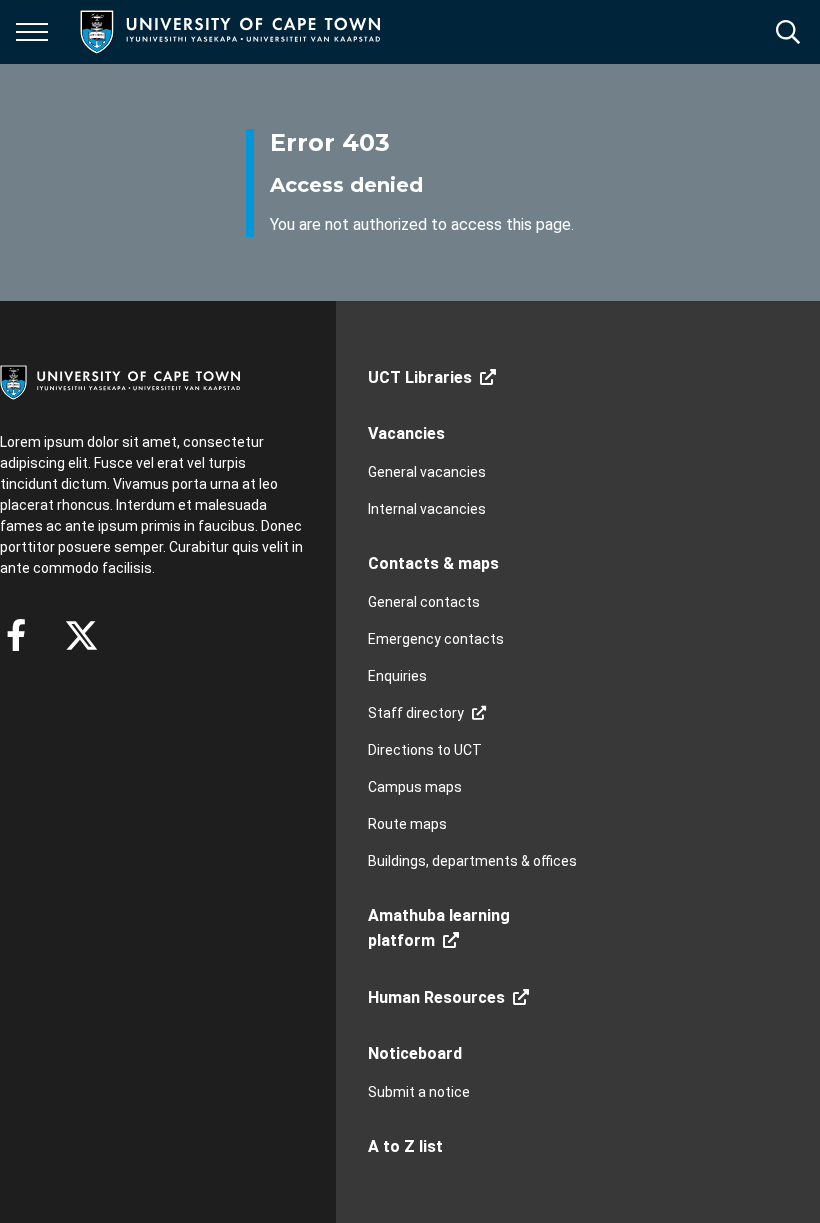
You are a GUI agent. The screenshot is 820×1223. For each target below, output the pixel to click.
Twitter (81, 635)
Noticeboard (415, 1053)
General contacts (424, 602)
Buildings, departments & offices (472, 861)
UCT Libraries (420, 377)
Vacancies (406, 433)
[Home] (120, 381)
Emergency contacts (436, 639)
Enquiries (397, 676)
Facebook (16, 635)
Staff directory (416, 713)
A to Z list (405, 1146)
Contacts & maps (433, 563)
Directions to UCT (425, 750)
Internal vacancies (427, 509)
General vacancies (427, 472)
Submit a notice (419, 1092)
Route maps (407, 824)
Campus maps (415, 787)
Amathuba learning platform (439, 928)
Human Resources (436, 997)
